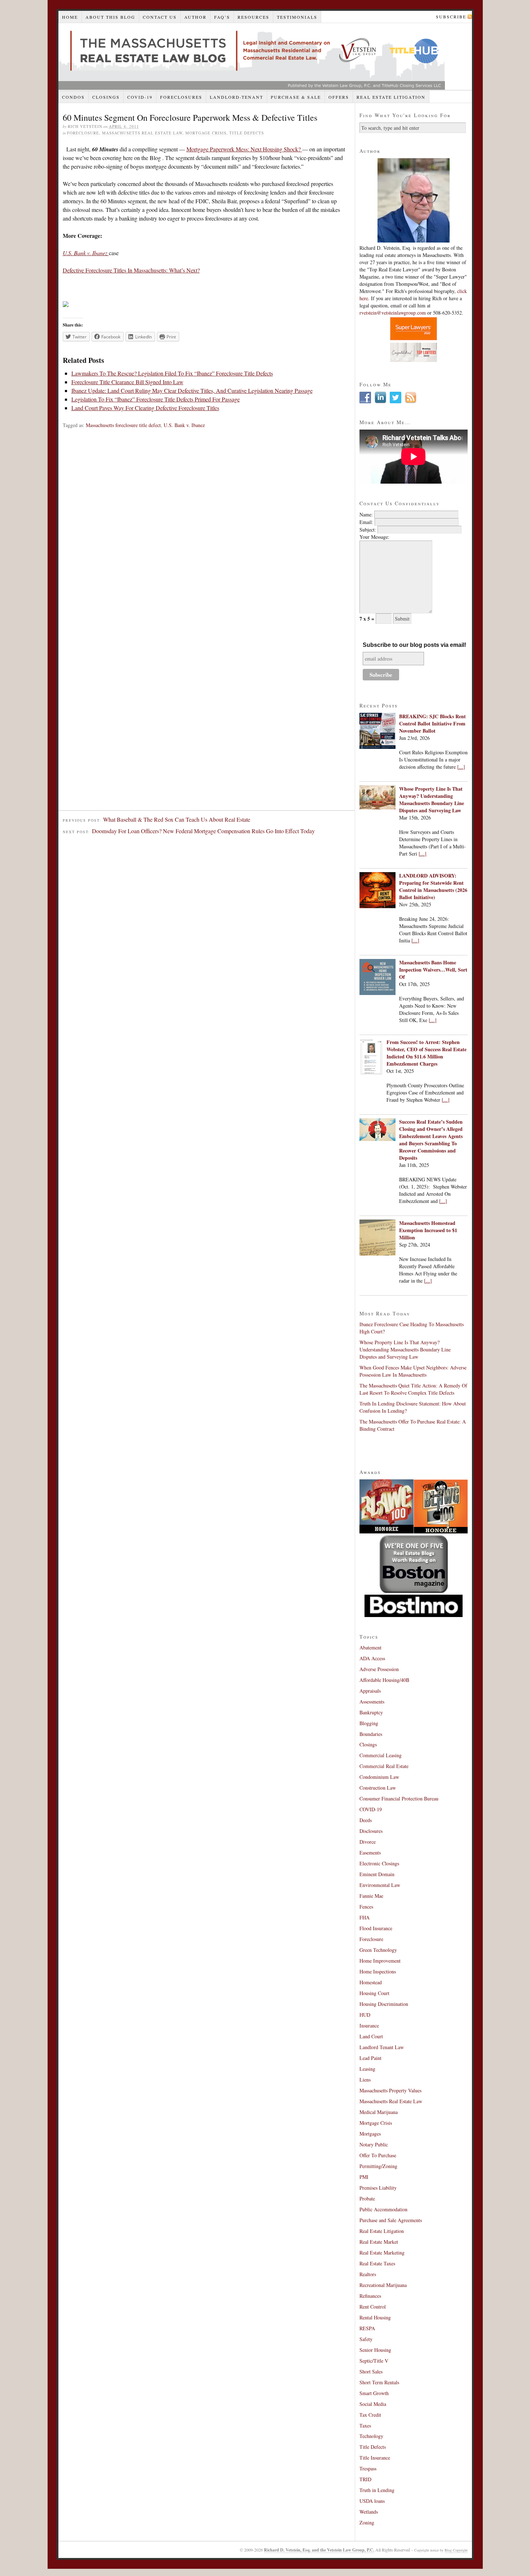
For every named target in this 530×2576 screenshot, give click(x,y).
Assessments (372, 1702)
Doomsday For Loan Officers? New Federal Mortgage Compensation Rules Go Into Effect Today (203, 831)
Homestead (371, 1982)
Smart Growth (374, 2393)
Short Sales (371, 2371)
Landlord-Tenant (237, 97)
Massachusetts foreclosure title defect (123, 425)
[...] (461, 767)
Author (195, 17)
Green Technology (378, 1950)
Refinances (370, 2296)
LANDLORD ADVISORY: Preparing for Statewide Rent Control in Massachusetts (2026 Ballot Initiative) (433, 886)
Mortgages (370, 2134)
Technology (371, 2436)
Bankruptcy (371, 1712)
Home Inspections (378, 1971)
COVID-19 (140, 97)
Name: (366, 514)
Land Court (371, 2036)
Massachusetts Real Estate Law (142, 133)
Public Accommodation (383, 2209)
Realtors (368, 2274)
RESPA (367, 2328)
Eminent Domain (377, 1874)
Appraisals (370, 1691)
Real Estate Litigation (391, 97)
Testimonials (297, 17)
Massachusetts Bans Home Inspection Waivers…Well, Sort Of (433, 970)
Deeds (366, 1820)
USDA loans (372, 2501)
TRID (365, 2479)
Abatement (370, 1647)
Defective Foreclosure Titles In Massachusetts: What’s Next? (131, 270)
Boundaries (371, 1734)
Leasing (367, 2069)
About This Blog (110, 17)
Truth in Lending (377, 2490)
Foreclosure (83, 133)
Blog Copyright (456, 2550)
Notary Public (374, 2144)
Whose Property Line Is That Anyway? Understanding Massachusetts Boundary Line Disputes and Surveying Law (432, 800)
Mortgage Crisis (206, 133)
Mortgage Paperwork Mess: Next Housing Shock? (244, 149)
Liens (365, 2080)
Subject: (368, 530)
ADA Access (372, 1658)
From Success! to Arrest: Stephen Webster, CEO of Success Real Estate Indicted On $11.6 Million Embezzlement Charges (427, 1053)
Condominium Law (379, 1777)
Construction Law (378, 1788)
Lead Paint (370, 2058)
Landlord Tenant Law (382, 2047)
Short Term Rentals (379, 2382)
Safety (366, 2339)
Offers (339, 97)
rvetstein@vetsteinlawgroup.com (393, 313)
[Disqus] (207, 533)
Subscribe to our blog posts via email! (414, 645)
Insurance (369, 2026)
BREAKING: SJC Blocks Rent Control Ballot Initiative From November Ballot (432, 723)
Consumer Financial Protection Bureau (399, 1798)
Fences (366, 1907)
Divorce (368, 1842)
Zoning (367, 2522)
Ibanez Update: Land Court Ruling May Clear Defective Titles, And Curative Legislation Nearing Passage (192, 390)
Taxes (365, 2426)
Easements (370, 1853)
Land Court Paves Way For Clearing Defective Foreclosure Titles (145, 408)
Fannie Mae (371, 1896)
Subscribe (451, 17)
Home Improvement (380, 1961)
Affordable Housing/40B (384, 1680)
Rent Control (373, 2307)
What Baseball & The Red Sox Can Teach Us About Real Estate (177, 819)
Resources (253, 17)
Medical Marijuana (379, 2112)
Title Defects (247, 133)
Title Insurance (375, 2458)
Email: (366, 522)
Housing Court (374, 1993)
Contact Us (160, 17)
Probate (367, 2199)
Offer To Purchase (378, 2155)
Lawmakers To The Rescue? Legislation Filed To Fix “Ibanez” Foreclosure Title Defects (172, 373)
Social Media (373, 2404)
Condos (73, 97)
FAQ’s (222, 17)
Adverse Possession (379, 1669)
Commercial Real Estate (384, 1766)
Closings (106, 97)
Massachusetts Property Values (390, 2090)
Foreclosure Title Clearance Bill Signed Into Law (127, 382)
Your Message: (374, 537)
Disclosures (371, 1831)
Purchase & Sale (296, 97)
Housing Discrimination (384, 2004)
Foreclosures (181, 97)
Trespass (368, 2468)
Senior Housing (375, 2350)
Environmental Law (380, 1885)
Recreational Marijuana (383, 2285)
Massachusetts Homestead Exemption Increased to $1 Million (428, 1230)
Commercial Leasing (381, 1755)
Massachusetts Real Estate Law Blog (252, 56)
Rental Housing (375, 2317)
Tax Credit (370, 2415)
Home (70, 17)
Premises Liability (378, 2188)
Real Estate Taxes (377, 2263)
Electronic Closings (379, 1863)
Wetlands (369, 2512)
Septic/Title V (374, 2361)
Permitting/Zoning (378, 2166)
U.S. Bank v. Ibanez (184, 425)
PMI (364, 2177)
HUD (365, 2015)
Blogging (369, 1723)
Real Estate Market (379, 2242)
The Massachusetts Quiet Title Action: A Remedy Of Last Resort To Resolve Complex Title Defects (413, 1389)
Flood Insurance (376, 1928)
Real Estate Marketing (382, 2253)
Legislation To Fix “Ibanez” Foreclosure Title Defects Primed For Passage (156, 399)
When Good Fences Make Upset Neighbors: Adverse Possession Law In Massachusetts (413, 1371)
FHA (365, 1917)
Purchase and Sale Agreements (391, 2220)
